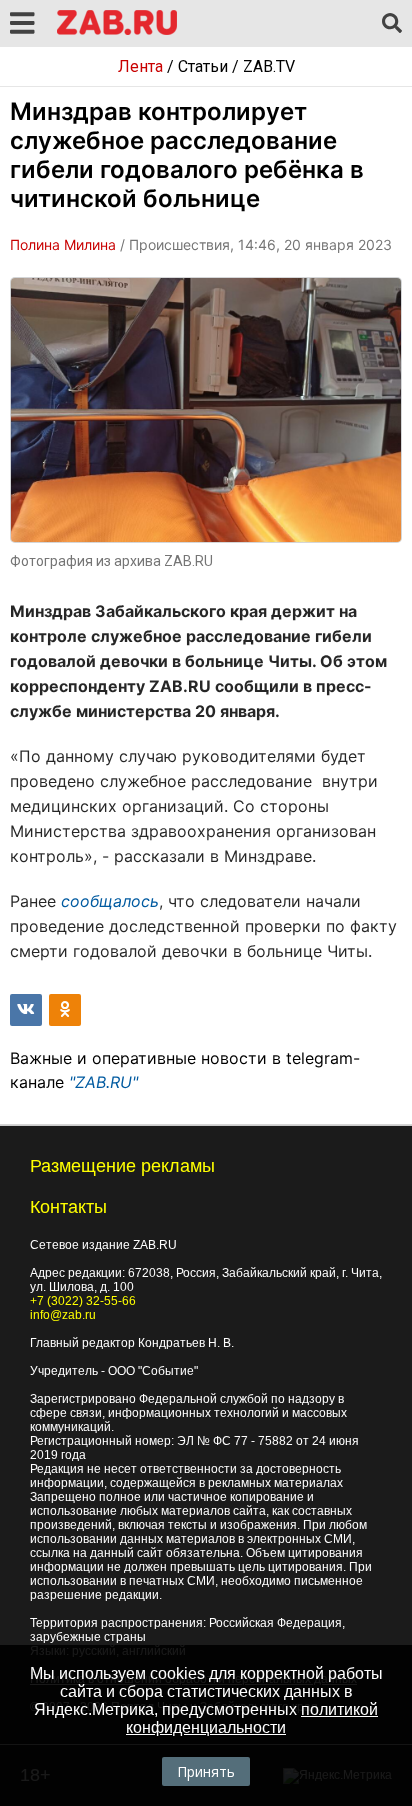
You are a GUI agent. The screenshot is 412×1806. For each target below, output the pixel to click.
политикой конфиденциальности (252, 1718)
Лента (140, 66)
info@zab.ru (63, 1315)
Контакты (68, 1207)
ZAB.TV (269, 66)
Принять (206, 1771)
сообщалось (110, 901)
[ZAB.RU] (117, 31)
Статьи (203, 66)
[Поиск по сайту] (392, 24)
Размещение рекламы (122, 1166)
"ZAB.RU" (103, 1082)
